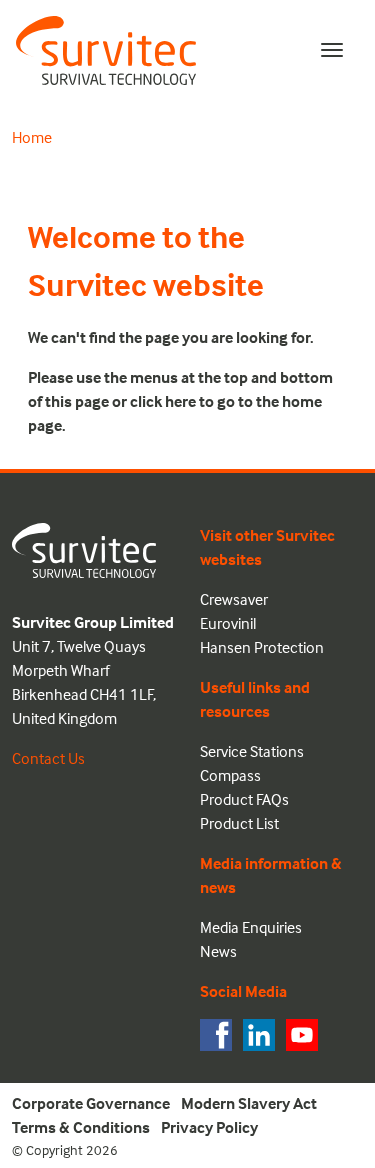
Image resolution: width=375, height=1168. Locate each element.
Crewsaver (234, 599)
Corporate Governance (91, 1103)
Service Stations (252, 751)
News (218, 951)
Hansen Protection (262, 647)
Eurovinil (228, 623)
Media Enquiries (251, 927)
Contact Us (48, 758)
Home (32, 137)
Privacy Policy (209, 1127)
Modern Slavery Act (249, 1103)
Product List (239, 823)
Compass (230, 775)
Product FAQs (244, 799)
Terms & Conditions (81, 1127)
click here (163, 401)
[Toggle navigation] (332, 50)
